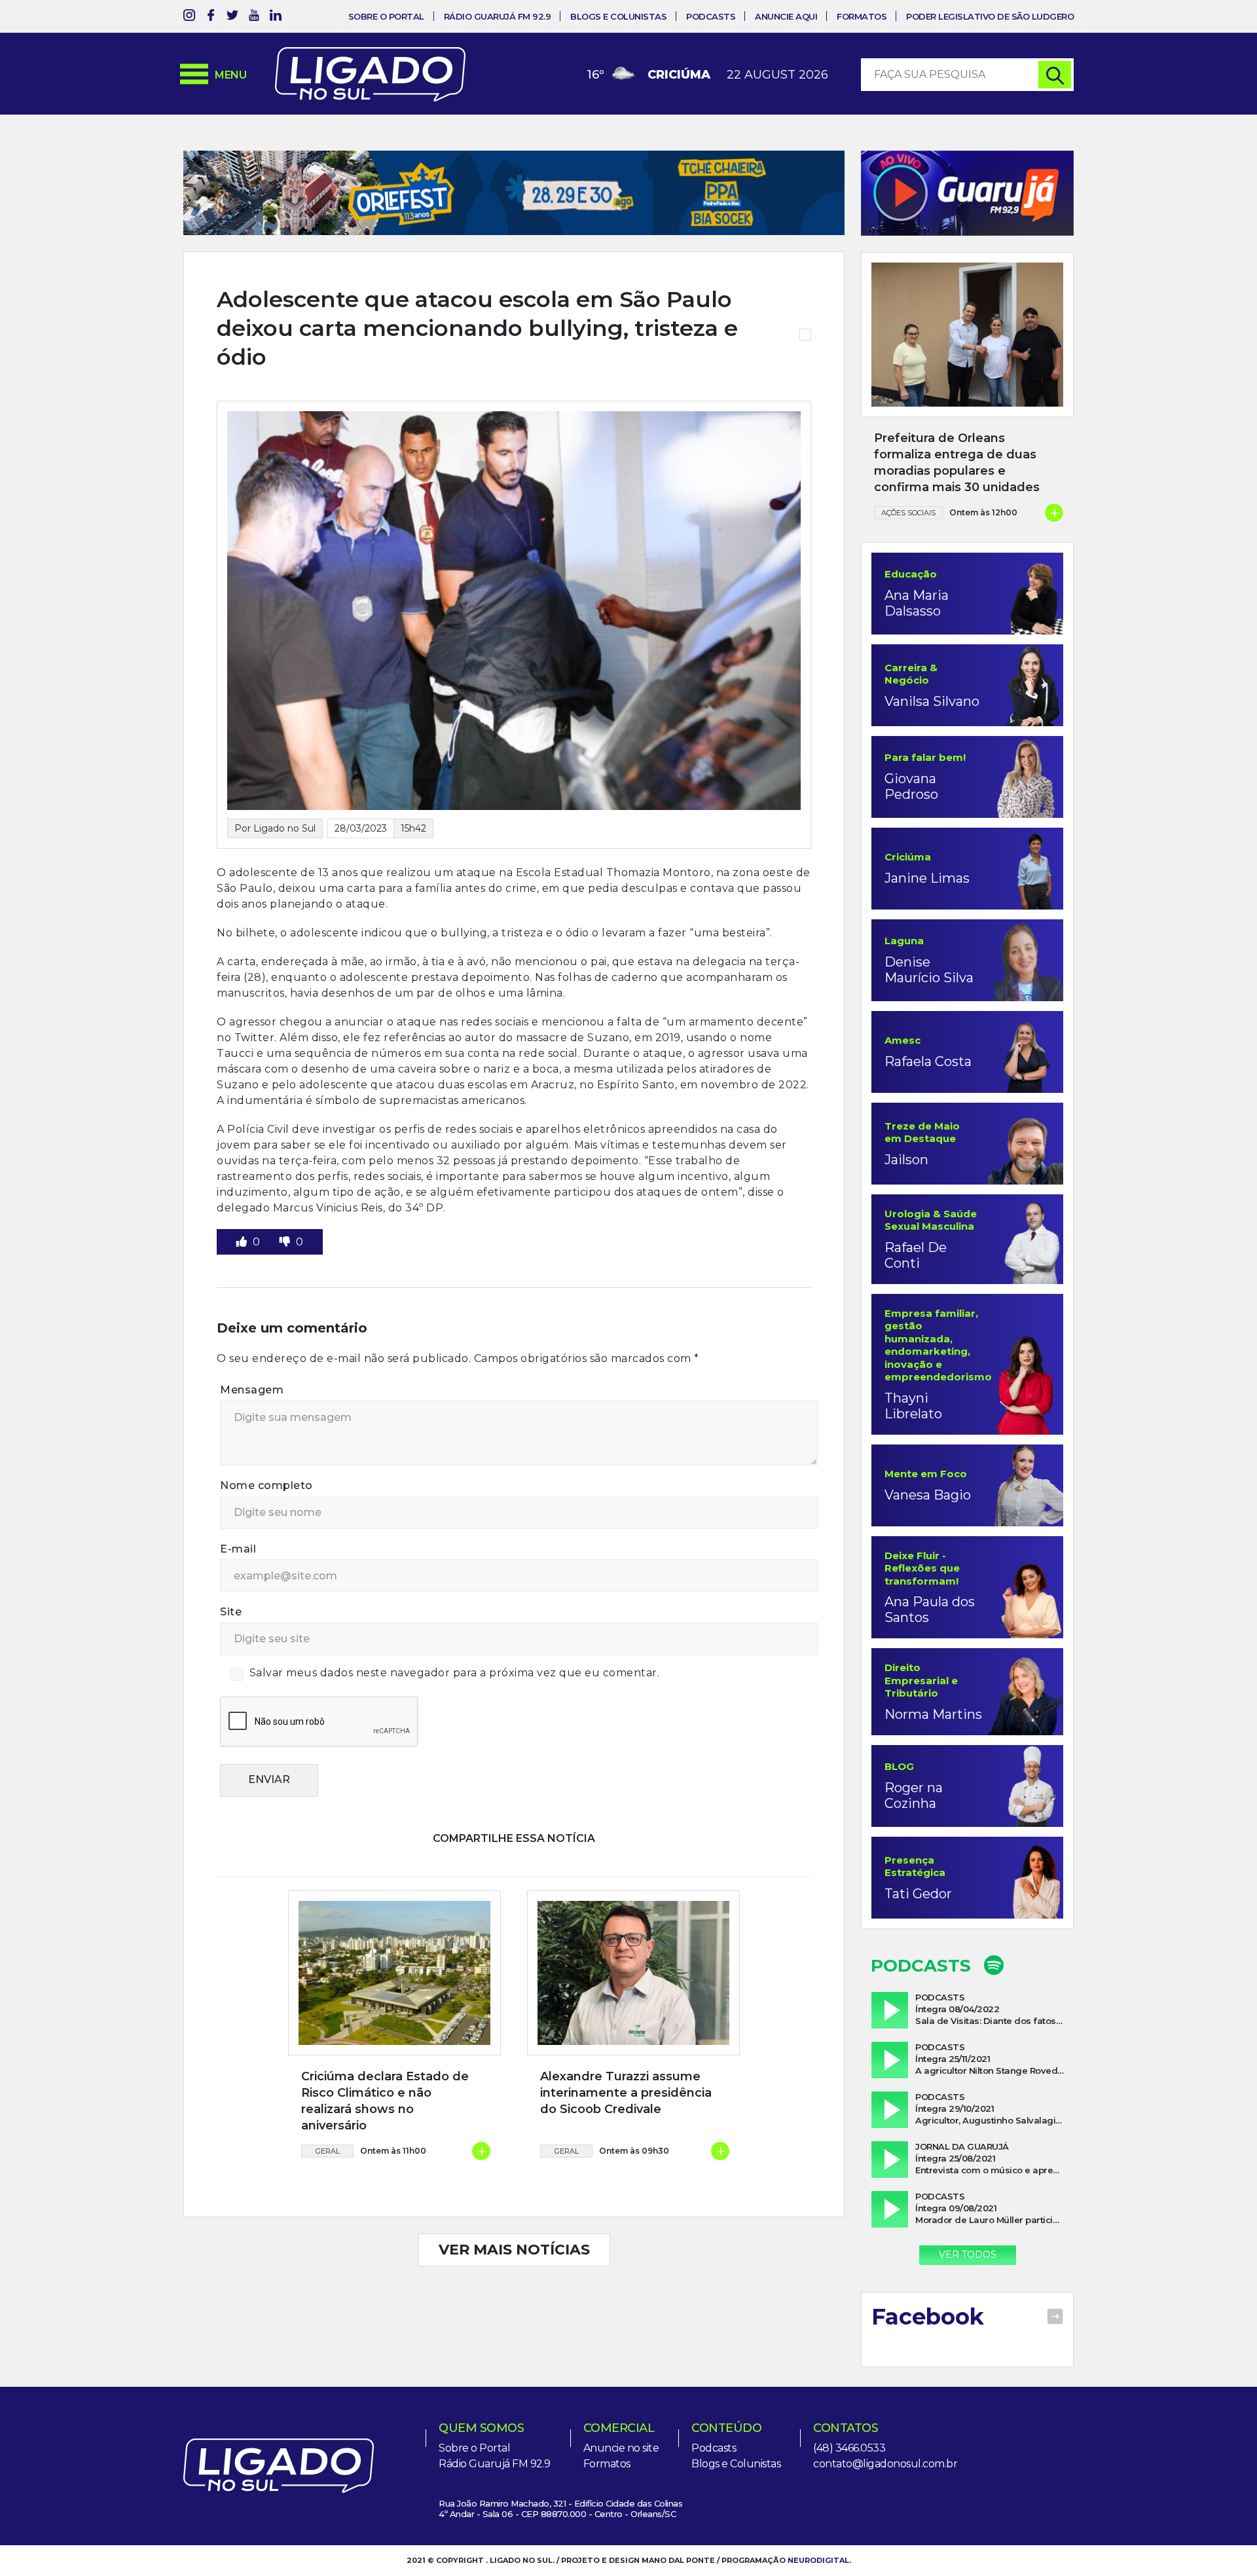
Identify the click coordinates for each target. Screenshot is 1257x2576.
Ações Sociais (908, 513)
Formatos (862, 16)
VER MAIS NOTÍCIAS (514, 2250)
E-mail (238, 1549)
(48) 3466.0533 (849, 2448)
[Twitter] (232, 17)
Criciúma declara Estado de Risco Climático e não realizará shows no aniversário (385, 2101)
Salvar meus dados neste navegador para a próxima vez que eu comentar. (455, 1673)
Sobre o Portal (386, 16)
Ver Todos (968, 2254)
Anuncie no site (621, 2448)
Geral (328, 2151)
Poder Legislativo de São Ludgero (990, 16)
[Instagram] (189, 17)
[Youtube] (254, 17)
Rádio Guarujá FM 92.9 (498, 16)
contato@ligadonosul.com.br (885, 2464)
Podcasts (711, 16)
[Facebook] (211, 17)
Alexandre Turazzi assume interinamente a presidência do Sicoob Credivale (626, 2093)
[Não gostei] (286, 1242)
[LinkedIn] (276, 17)
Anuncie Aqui (786, 16)
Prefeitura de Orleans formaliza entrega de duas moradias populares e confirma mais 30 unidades (957, 463)
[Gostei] (243, 1242)
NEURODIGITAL (818, 2560)
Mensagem (252, 1390)
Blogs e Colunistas (618, 16)
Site (231, 1612)
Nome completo (266, 1485)
